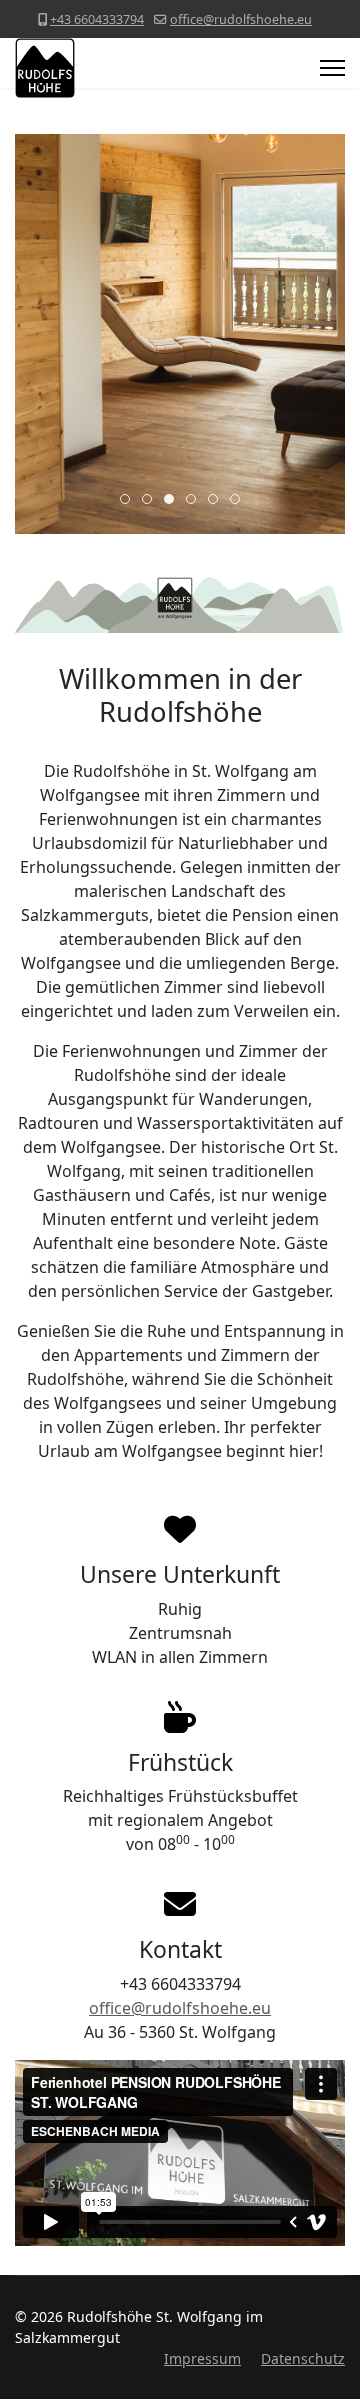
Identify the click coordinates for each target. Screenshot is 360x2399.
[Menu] (332, 68)
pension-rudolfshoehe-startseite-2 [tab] (151, 500)
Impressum (202, 2358)
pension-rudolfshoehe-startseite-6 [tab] (239, 500)
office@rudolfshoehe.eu (241, 19)
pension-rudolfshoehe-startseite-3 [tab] (173, 500)
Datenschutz (303, 2358)
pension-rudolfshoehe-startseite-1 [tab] (129, 500)
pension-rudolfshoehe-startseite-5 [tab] (217, 500)
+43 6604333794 (97, 19)
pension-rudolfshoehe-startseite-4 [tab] (195, 500)
